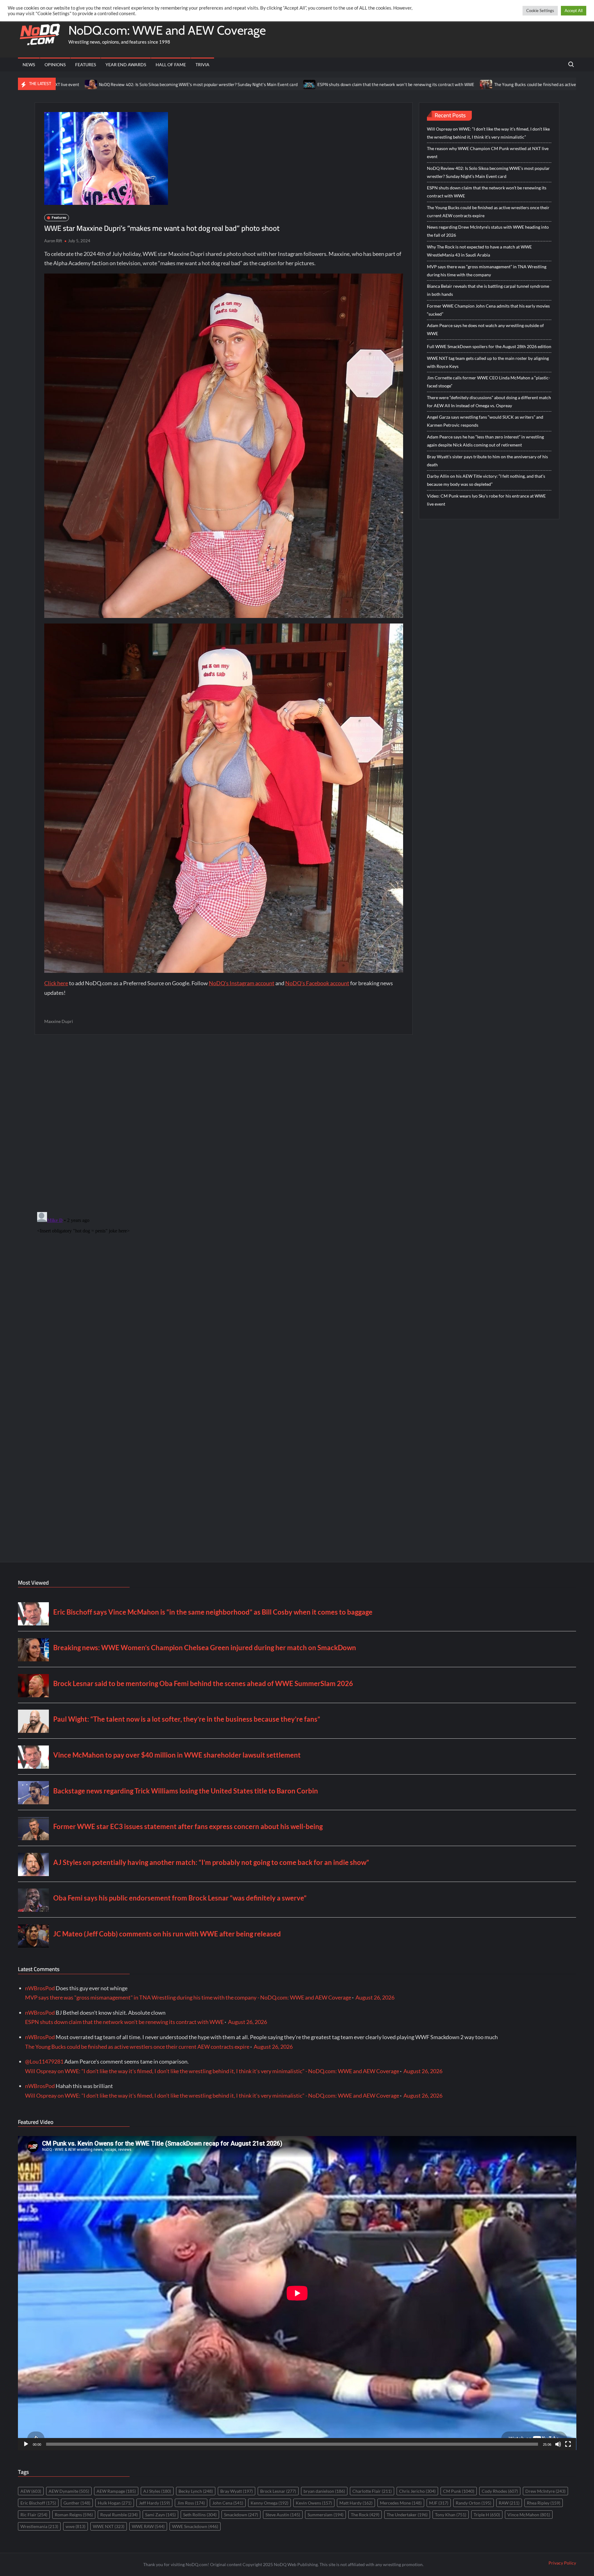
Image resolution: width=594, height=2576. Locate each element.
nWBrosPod (40, 1988)
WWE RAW (148, 2526)
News (29, 65)
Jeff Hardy (154, 2503)
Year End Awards (126, 65)
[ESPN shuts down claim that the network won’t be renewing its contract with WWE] (154, 84)
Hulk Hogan (115, 2503)
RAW (509, 2503)
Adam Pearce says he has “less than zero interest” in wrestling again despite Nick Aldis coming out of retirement (485, 441)
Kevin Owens (314, 2503)
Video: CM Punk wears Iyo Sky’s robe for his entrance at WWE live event (486, 500)
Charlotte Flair (372, 2491)
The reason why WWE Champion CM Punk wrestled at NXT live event (488, 152)
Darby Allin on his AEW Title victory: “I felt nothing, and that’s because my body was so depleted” (486, 480)
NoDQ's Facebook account (317, 983)
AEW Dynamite (69, 2491)
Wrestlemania (39, 2526)
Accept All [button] (574, 11)
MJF (439, 2503)
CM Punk (459, 2491)
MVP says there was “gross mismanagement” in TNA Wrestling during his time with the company (487, 271)
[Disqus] (224, 1287)
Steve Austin (283, 2515)
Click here (56, 983)
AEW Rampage (116, 2491)
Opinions (55, 65)
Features (86, 65)
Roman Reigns (74, 2515)
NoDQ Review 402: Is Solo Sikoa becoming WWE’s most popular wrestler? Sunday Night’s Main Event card (488, 172)
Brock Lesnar (278, 2491)
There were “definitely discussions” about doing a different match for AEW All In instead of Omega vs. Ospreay (489, 401)
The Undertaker (407, 2515)
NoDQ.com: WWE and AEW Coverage (167, 30)
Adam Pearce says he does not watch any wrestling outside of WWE (485, 329)
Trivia (202, 65)
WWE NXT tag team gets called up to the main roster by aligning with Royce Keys (488, 362)
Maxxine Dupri (59, 1021)
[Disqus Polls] (224, 1123)
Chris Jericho (417, 2491)
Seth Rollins (200, 2515)
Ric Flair (34, 2515)
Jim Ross (191, 2503)
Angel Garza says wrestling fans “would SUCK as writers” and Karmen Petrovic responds (485, 421)
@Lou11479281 (44, 2061)
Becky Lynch (196, 2491)
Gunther (77, 2503)
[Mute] (558, 2444)
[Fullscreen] (568, 2444)
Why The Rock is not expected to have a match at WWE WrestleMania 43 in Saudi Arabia (479, 251)
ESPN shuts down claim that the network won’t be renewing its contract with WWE (240, 84)
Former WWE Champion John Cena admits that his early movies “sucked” (488, 310)
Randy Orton (473, 2503)
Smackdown (241, 2515)
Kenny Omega (269, 2503)
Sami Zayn (160, 2515)
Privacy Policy (562, 2563)
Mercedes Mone (401, 2503)
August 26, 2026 (375, 1997)
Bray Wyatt (237, 2491)
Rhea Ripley (544, 2503)
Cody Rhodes (500, 2491)
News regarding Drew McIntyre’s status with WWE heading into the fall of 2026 (488, 231)
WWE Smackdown (195, 2526)
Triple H (487, 2515)
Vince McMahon (529, 2515)
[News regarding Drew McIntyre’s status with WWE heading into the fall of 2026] (527, 84)
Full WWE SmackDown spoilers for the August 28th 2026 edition (489, 346)
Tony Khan (451, 2515)
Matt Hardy (356, 2503)
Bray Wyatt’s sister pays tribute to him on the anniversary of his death (487, 461)
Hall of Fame (171, 65)
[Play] (26, 2444)
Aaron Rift (53, 241)
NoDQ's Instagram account (242, 983)
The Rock (365, 2515)
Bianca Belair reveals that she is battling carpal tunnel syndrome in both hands (488, 290)
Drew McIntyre (545, 2491)
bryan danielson (324, 2491)
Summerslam (325, 2515)
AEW (31, 2491)
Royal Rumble (119, 2515)
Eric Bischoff (38, 2503)
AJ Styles (157, 2491)
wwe (75, 2526)
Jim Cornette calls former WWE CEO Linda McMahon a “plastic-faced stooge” (489, 382)
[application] (297, 2293)
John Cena (228, 2503)
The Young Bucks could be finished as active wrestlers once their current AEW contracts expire (427, 84)
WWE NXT (109, 2526)
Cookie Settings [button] (540, 11)
